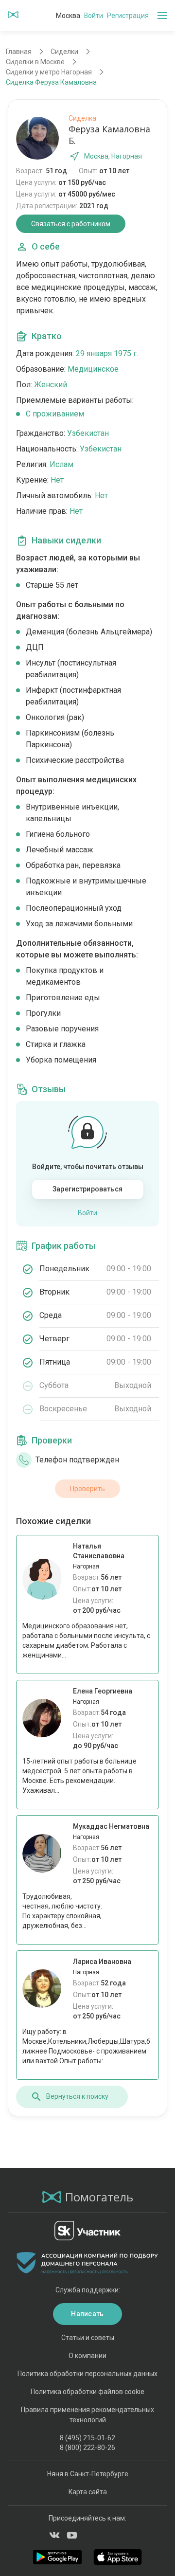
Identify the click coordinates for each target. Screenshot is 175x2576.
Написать (87, 2314)
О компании (87, 2356)
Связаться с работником (71, 224)
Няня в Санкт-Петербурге (88, 2474)
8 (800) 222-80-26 (87, 2448)
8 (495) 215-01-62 (87, 2438)
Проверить (87, 1489)
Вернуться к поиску (77, 2096)
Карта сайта (88, 2492)
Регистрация (128, 16)
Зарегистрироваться (87, 1189)
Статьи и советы (88, 2338)
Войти (94, 16)
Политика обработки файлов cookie (87, 2392)
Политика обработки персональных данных (87, 2374)
